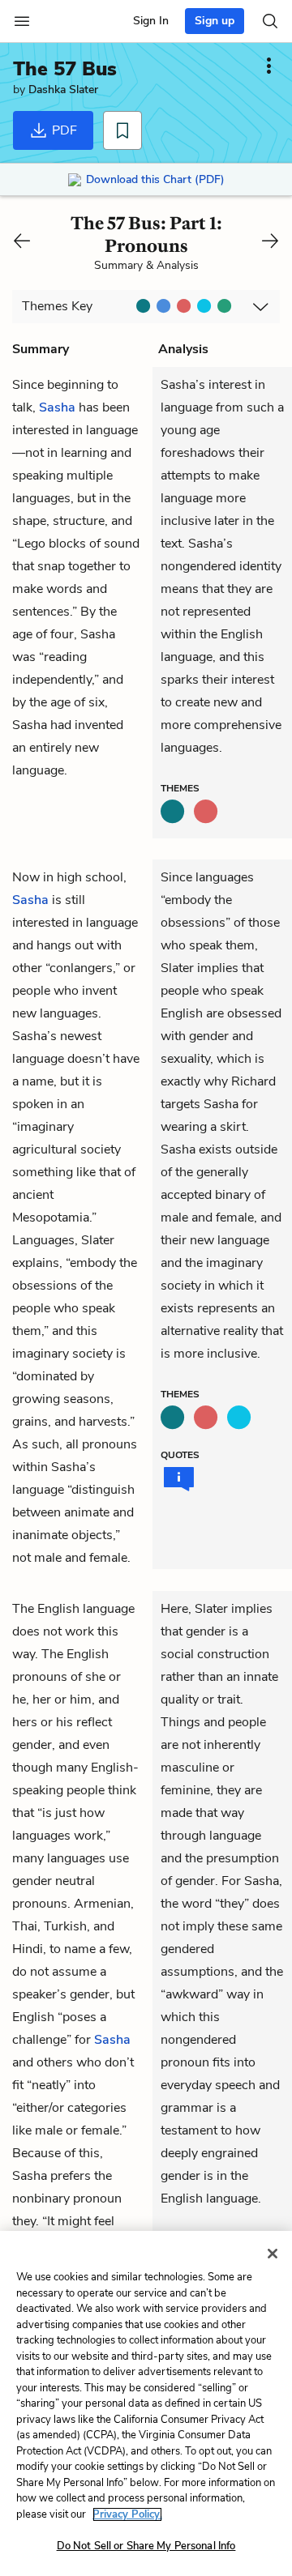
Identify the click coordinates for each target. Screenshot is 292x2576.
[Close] (273, 2254)
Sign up (215, 21)
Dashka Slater (63, 90)
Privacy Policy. (127, 2514)
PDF (63, 130)
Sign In (151, 21)
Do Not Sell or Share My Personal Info (146, 2546)
